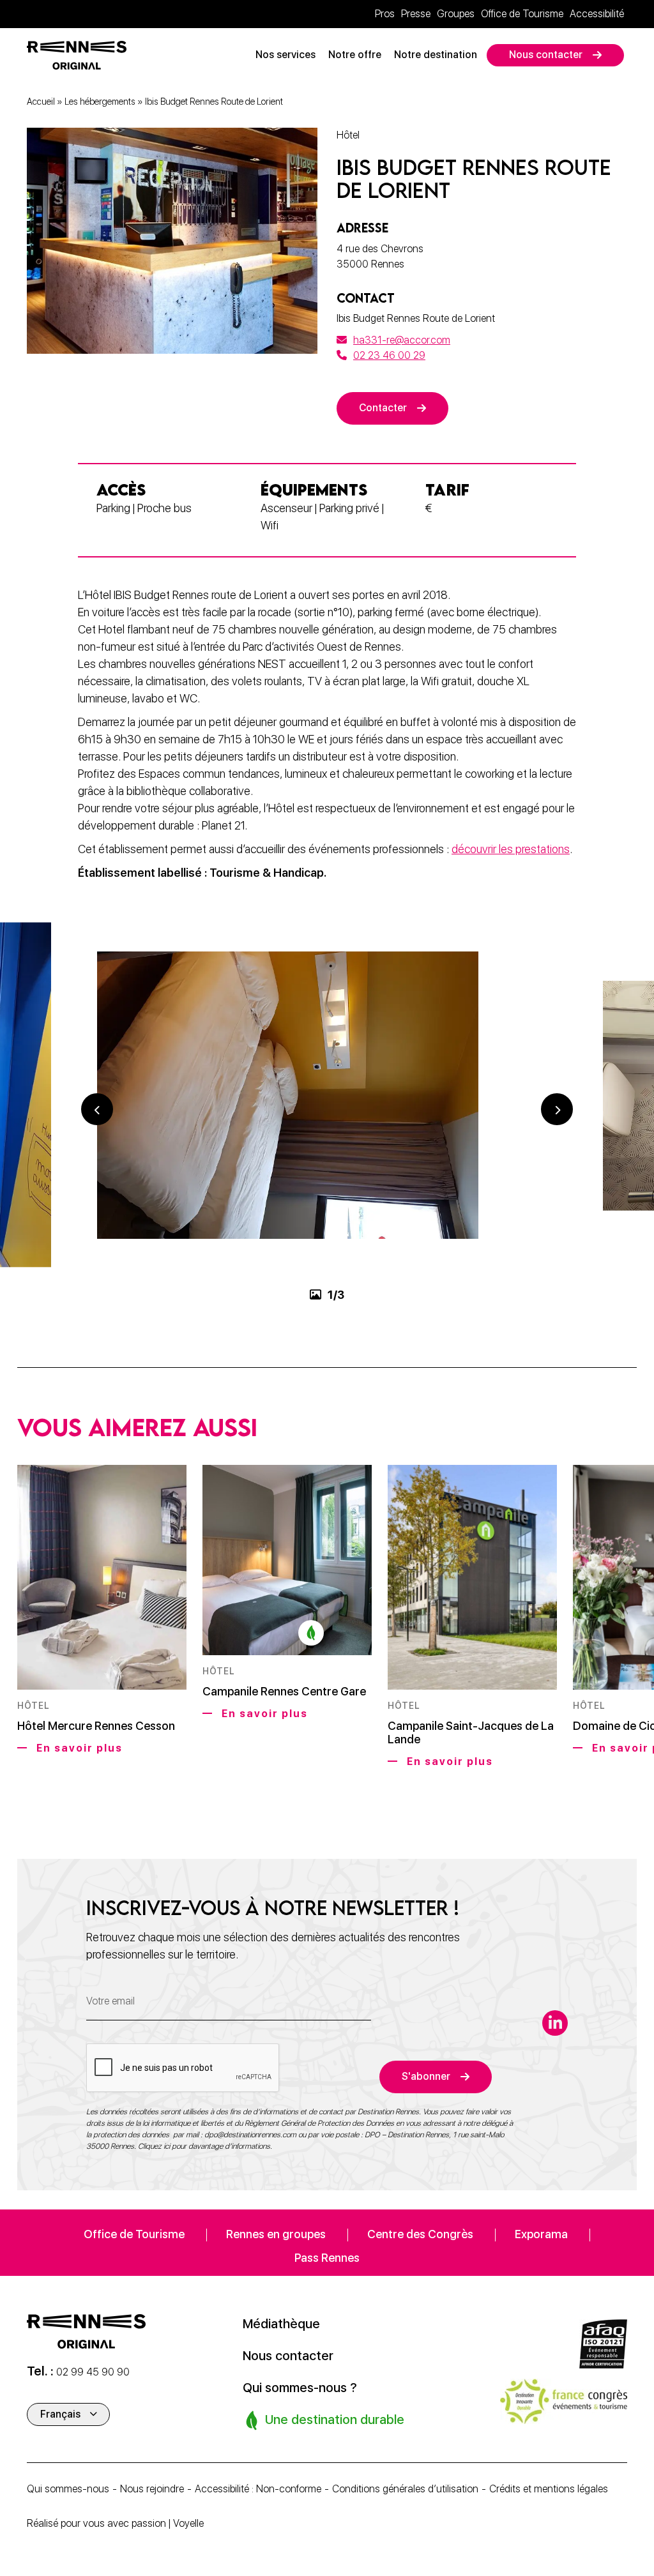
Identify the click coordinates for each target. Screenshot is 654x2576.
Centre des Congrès (420, 2234)
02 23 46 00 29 (389, 355)
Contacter (383, 408)
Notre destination (436, 55)
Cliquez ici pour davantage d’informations (204, 2146)
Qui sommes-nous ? (300, 2388)
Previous (97, 1109)
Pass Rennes (327, 2258)
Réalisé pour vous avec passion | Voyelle (115, 2523)
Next (557, 1109)
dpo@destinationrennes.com (250, 2135)
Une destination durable (333, 2420)
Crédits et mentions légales (549, 2489)
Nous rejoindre (152, 2489)
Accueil (41, 102)
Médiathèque (281, 2324)
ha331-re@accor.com (402, 340)
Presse (416, 14)
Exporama (541, 2234)
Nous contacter (546, 55)
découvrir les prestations (511, 849)
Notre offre (355, 55)
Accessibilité (597, 14)
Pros (385, 14)
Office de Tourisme (522, 14)
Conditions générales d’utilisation (405, 2489)
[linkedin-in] (555, 2023)
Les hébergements (100, 102)
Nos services (285, 55)
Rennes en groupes (276, 2234)
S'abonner (426, 2076)
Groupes (456, 14)
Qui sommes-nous (68, 2489)
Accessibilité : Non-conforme (258, 2489)
